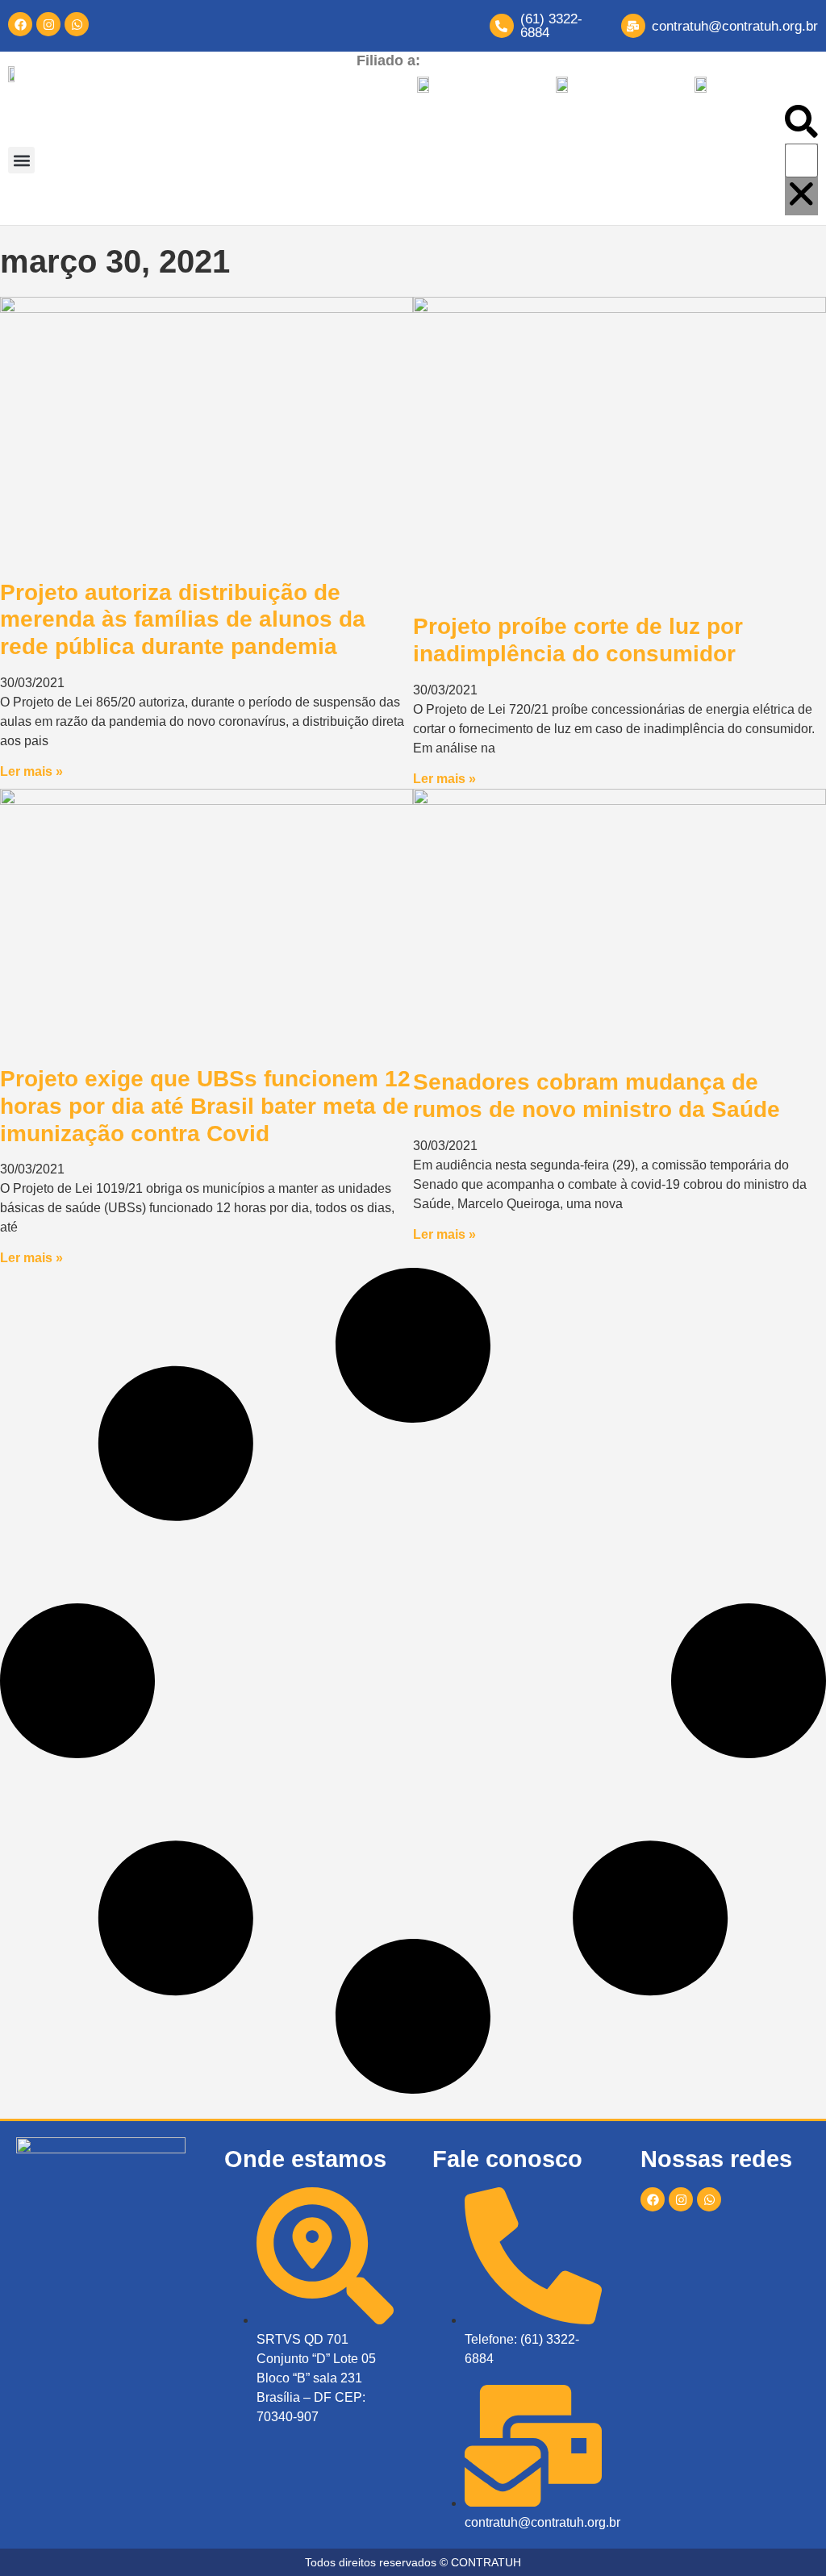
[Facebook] (20, 24)
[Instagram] (48, 24)
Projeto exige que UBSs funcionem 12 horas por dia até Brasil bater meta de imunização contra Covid (205, 1106)
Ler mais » (31, 771)
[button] (21, 160)
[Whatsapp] (77, 24)
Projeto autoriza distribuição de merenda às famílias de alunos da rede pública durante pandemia (183, 619)
